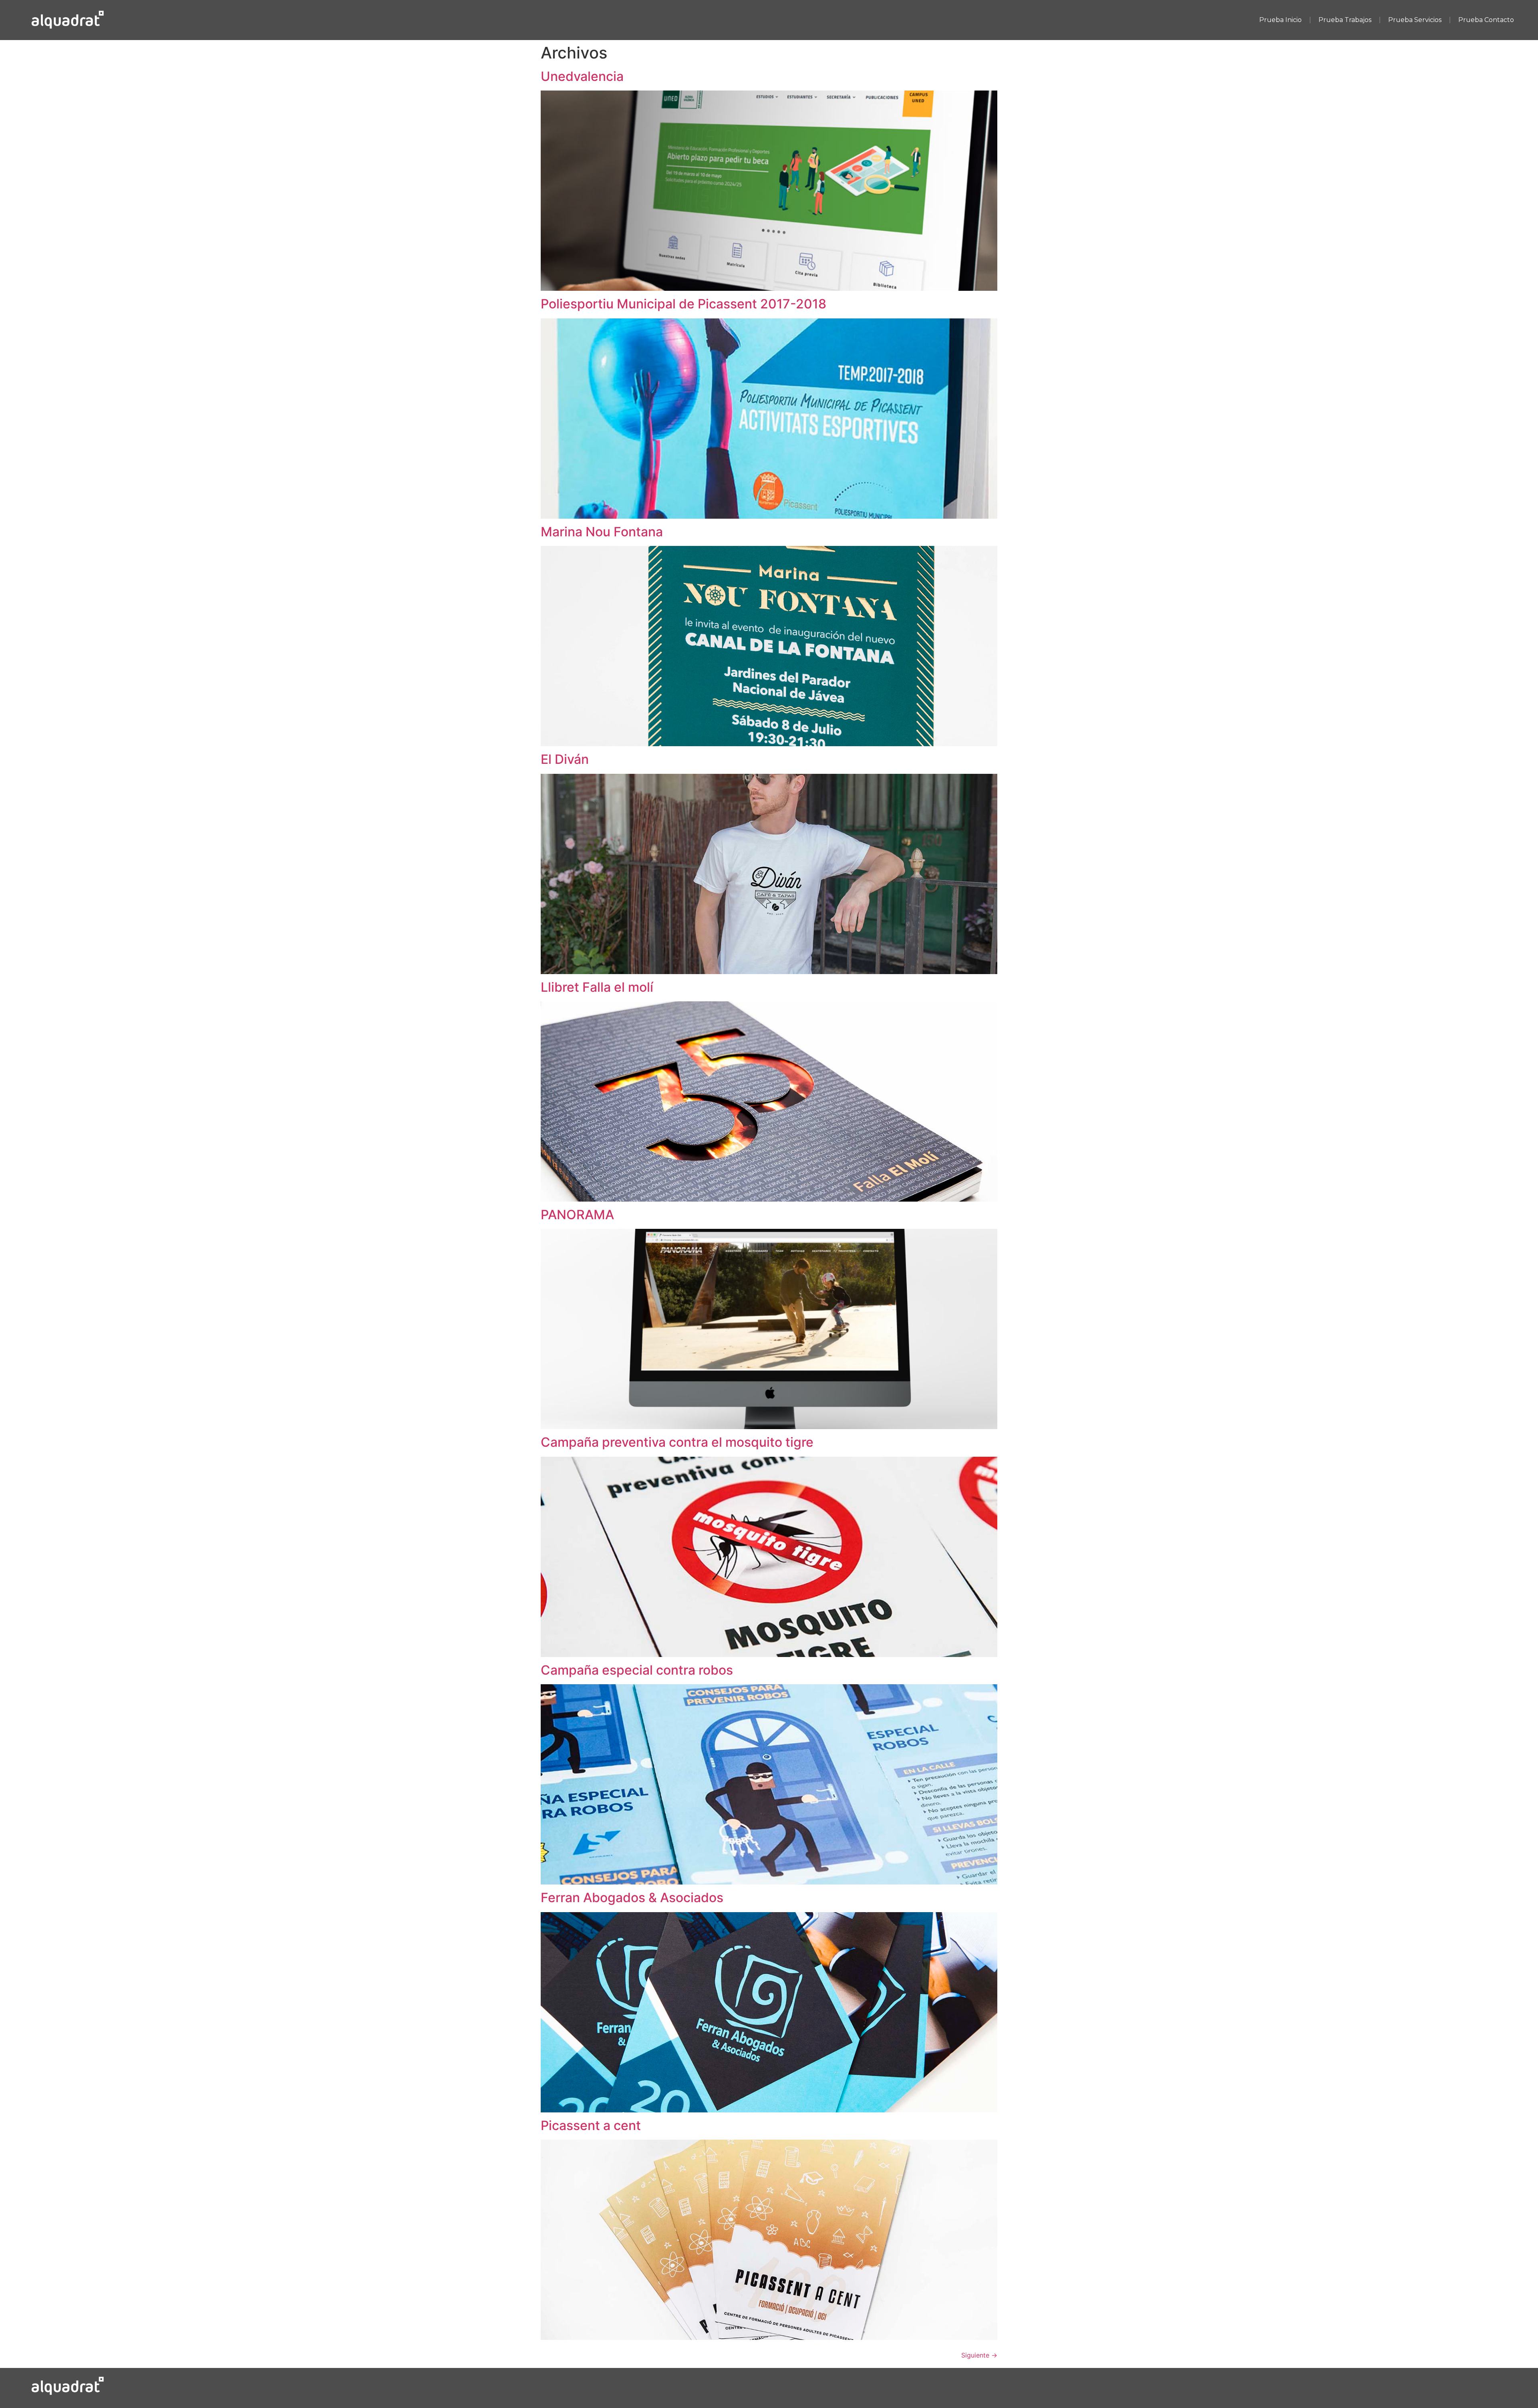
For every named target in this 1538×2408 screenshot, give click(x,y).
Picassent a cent (591, 2125)
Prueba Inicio (1280, 20)
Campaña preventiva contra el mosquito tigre (677, 1442)
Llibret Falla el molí (597, 987)
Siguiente (979, 2355)
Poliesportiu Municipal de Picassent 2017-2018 (683, 304)
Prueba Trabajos (1345, 20)
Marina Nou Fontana (602, 532)
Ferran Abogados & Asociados (632, 1898)
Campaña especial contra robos (637, 1670)
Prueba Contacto (1486, 20)
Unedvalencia (582, 76)
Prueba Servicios (1415, 20)
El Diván (565, 759)
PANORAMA (577, 1215)
